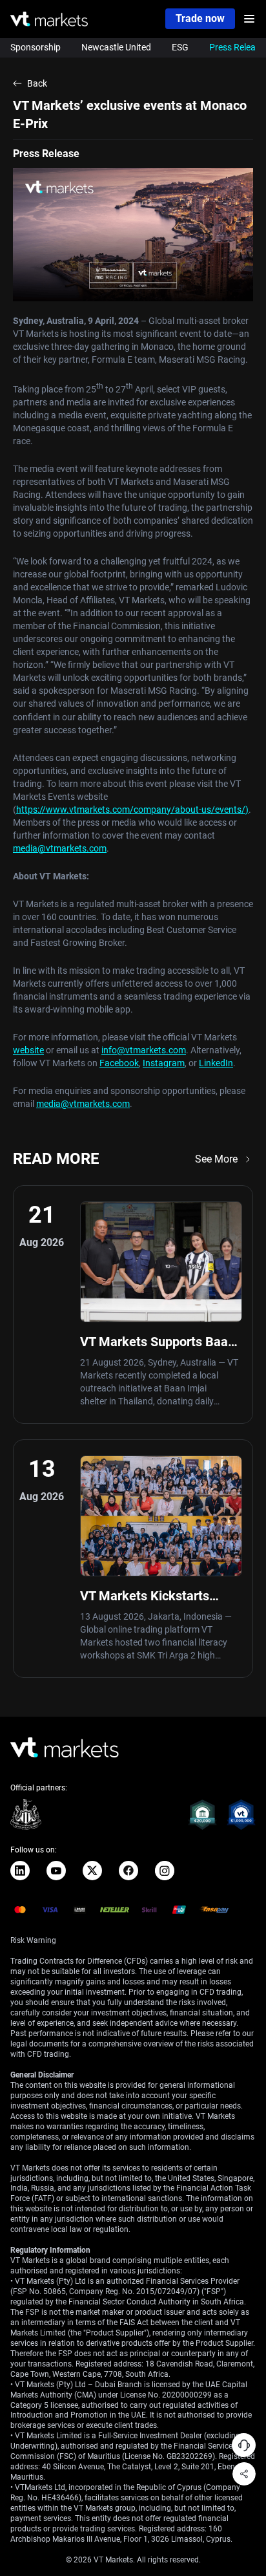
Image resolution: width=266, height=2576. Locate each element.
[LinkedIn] (20, 1871)
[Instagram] (165, 1871)
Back (37, 83)
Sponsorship (36, 47)
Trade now (200, 18)
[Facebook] (128, 1871)
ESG (180, 47)
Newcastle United (116, 47)
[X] (92, 1871)
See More (216, 1159)
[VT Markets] (49, 19)
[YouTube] (56, 1871)
